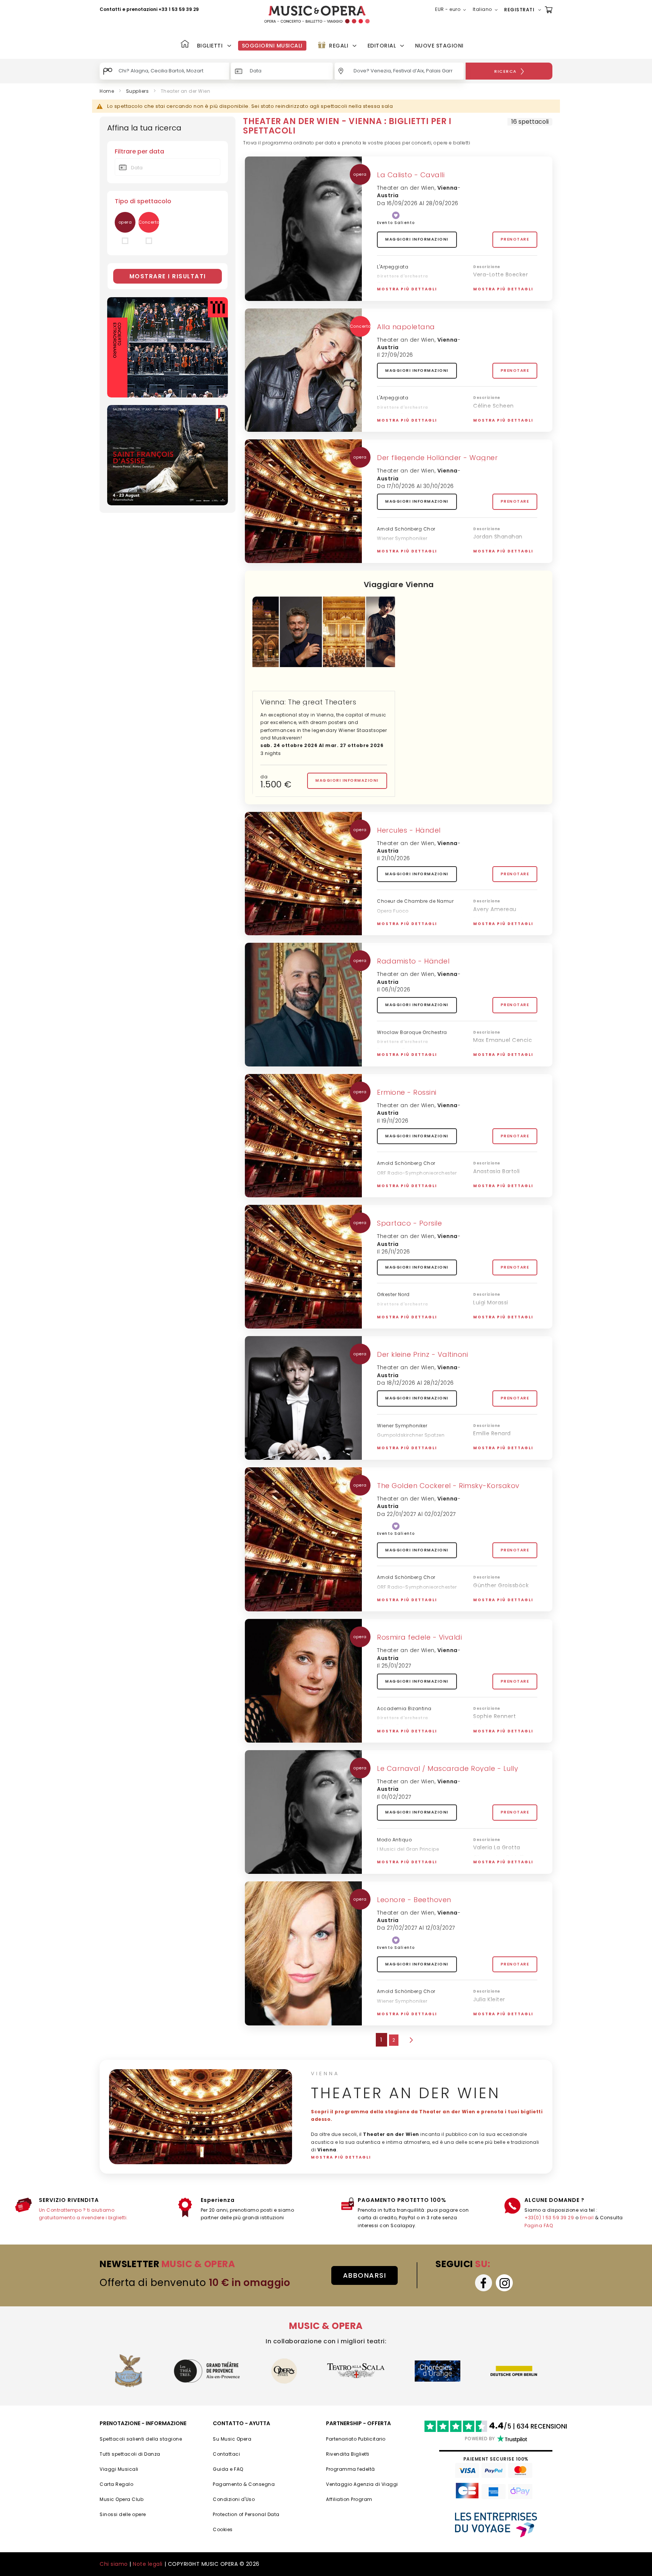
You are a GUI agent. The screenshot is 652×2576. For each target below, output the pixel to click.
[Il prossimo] (411, 2040)
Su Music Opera (232, 2439)
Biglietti (210, 46)
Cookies (223, 2529)
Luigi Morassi (491, 1303)
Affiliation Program (349, 2499)
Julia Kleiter (489, 1999)
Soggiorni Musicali (272, 46)
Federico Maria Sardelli (405, 1866)
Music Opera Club (121, 2499)
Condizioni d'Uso (234, 2499)
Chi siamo (114, 2564)
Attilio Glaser (491, 2009)
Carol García (491, 1191)
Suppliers (138, 91)
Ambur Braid (490, 547)
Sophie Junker (493, 1312)
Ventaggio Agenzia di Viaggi (362, 2484)
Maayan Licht (492, 1736)
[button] (452, 10)
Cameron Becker (497, 557)
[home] (317, 15)
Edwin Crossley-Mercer (505, 919)
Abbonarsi (365, 2275)
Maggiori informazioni (417, 239)
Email (587, 2218)
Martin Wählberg (398, 1312)
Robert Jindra (394, 556)
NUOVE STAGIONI (439, 46)
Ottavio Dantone (397, 1726)
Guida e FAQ (228, 2469)
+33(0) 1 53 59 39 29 (549, 2218)
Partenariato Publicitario (356, 2439)
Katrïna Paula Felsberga (506, 1060)
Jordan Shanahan (498, 537)
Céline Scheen (494, 406)
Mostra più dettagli (407, 289)
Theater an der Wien (406, 188)
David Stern (391, 928)
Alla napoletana (406, 327)
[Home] (185, 45)
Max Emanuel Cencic (503, 1040)
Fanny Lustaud (494, 1050)
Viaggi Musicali (119, 2469)
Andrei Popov (491, 1605)
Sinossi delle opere (123, 2514)
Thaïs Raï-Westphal (500, 929)
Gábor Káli (390, 1452)
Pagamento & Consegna (244, 2484)
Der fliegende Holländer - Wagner (437, 458)
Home (107, 91)
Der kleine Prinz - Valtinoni (422, 1354)
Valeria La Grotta (497, 1847)
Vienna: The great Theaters (308, 702)
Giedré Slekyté (394, 2018)
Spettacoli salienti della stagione (141, 2439)
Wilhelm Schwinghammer (509, 1444)
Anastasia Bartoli (497, 1171)
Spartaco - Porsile (409, 1223)
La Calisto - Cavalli (411, 175)
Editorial (382, 46)
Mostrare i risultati (168, 276)
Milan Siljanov (492, 295)
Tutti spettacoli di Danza (130, 2454)
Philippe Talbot (494, 1867)
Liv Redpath (489, 1595)
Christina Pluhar (397, 284)
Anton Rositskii (493, 1181)
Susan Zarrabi (492, 1453)
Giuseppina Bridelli (499, 1857)
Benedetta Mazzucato (504, 416)
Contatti (110, 9)
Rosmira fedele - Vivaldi (419, 1637)
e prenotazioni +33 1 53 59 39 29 (161, 9)
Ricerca (506, 71)
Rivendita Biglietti (348, 2454)
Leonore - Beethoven (414, 1900)
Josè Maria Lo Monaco (504, 1322)
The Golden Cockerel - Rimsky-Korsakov (448, 1486)
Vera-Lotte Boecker (501, 275)
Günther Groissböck (501, 1585)
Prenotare (515, 239)
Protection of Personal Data (246, 2514)
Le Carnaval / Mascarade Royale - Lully (447, 1768)
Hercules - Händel (409, 830)
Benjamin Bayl (395, 1050)
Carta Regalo (116, 2484)
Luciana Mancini (496, 284)
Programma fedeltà (351, 2469)
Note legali (148, 2564)
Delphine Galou (494, 1726)
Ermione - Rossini (407, 1092)
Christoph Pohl (494, 2019)
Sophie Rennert (494, 1716)
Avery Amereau (495, 909)
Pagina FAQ (539, 2225)
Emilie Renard (492, 1433)
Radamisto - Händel (413, 961)
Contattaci (226, 2454)
